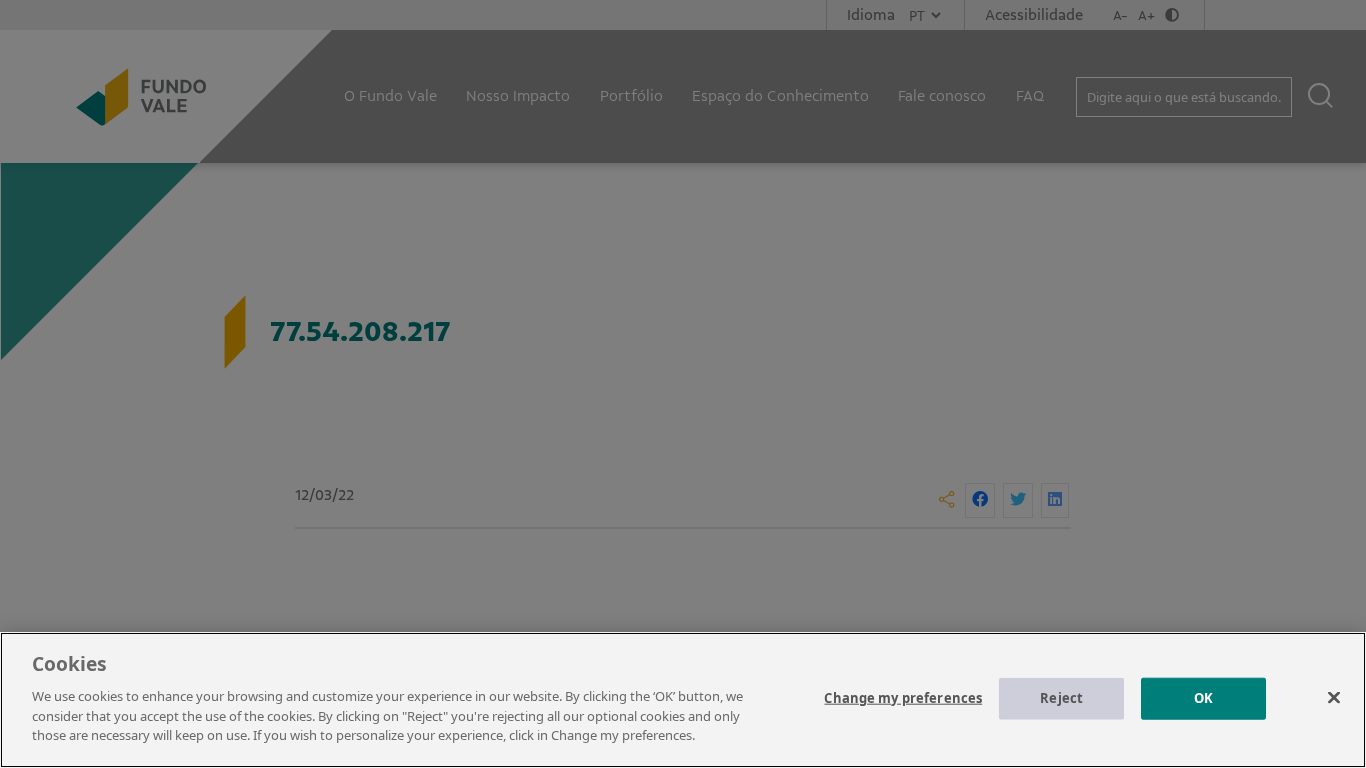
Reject (1061, 697)
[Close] (1334, 697)
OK (1203, 697)
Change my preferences (903, 697)
